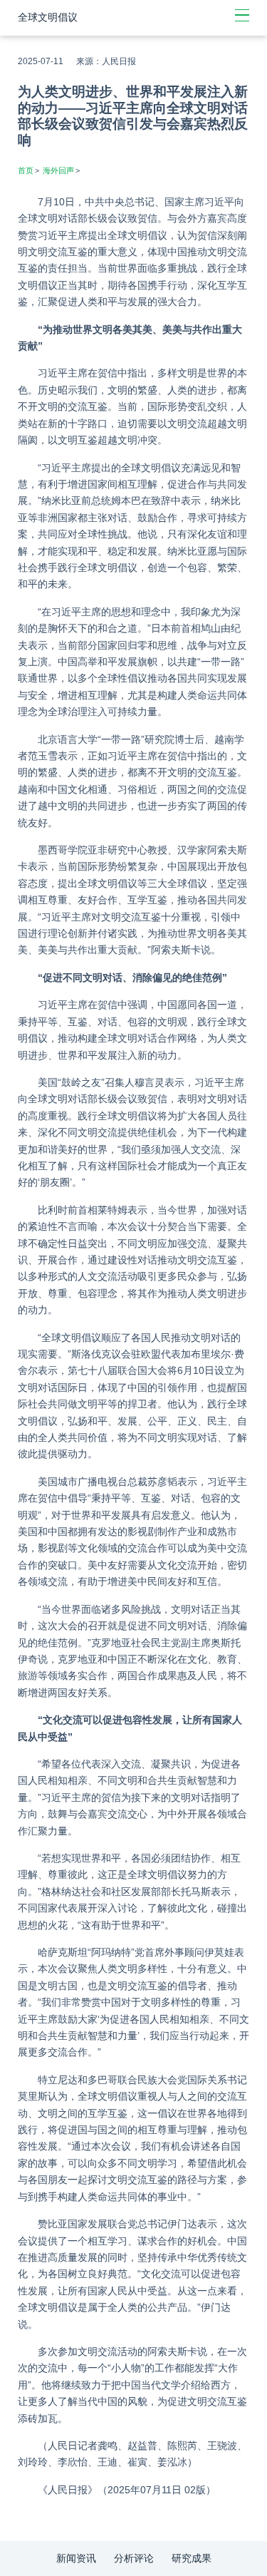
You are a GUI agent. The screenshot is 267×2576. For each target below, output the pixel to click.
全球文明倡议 (48, 17)
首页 (26, 170)
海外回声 (58, 170)
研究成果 (192, 2558)
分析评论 (134, 2558)
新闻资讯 (76, 2558)
